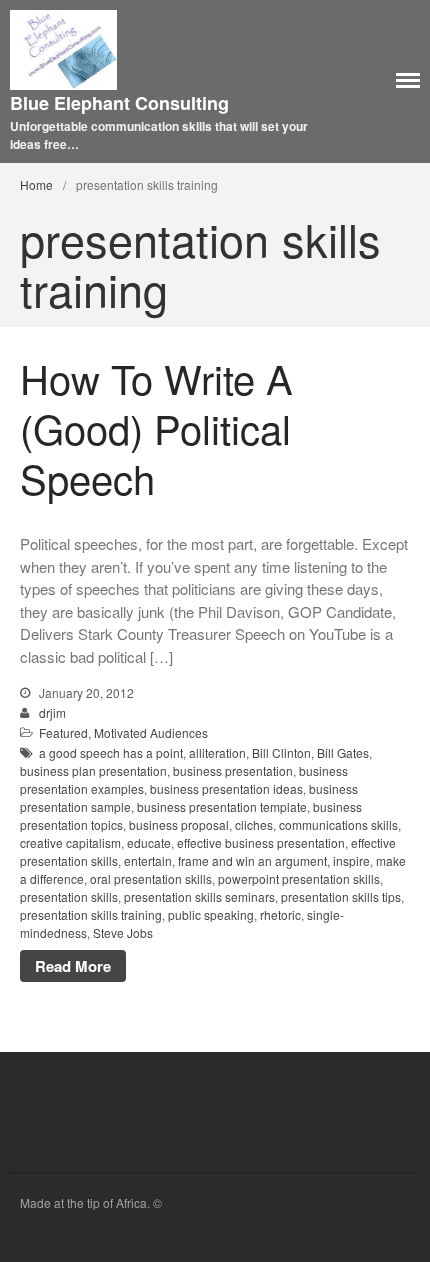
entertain (148, 860)
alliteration (217, 752)
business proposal (179, 824)
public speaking (211, 914)
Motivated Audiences (151, 732)
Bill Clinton (281, 752)
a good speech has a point (111, 752)
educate (149, 842)
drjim (52, 712)
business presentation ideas (226, 788)
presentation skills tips (341, 896)
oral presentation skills (151, 878)
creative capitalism (70, 842)
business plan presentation (93, 770)
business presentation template (222, 806)
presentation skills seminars (199, 896)
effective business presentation (261, 842)
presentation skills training (91, 914)
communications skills (338, 824)
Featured (63, 732)
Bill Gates (343, 752)
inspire (351, 860)
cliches (254, 824)
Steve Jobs (123, 932)
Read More (73, 966)
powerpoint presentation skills (299, 878)
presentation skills (69, 896)
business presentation (233, 770)
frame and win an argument (252, 860)
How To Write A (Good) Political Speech (156, 427)
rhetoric (280, 914)
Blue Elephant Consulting (119, 103)
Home (36, 184)
